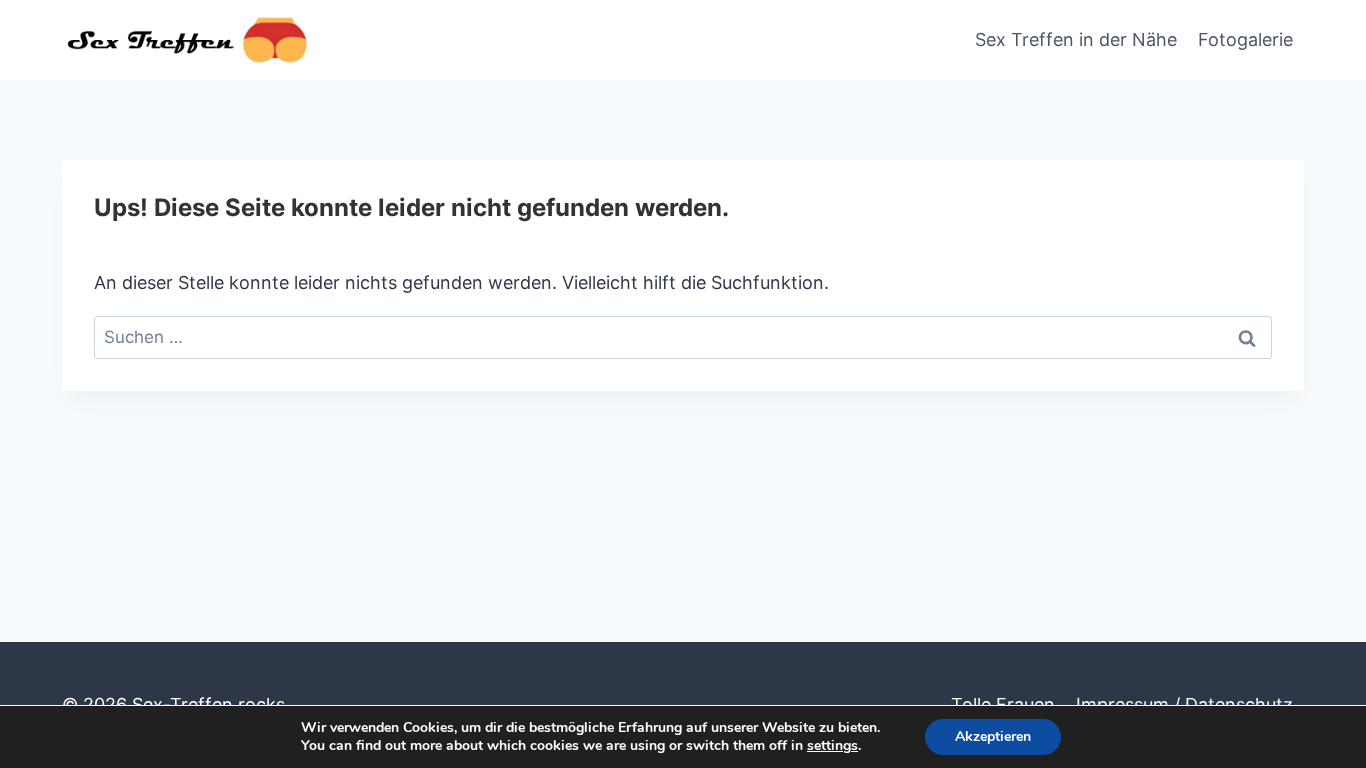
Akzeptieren (993, 736)
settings (832, 746)
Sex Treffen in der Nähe (1076, 39)
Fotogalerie (1245, 39)
